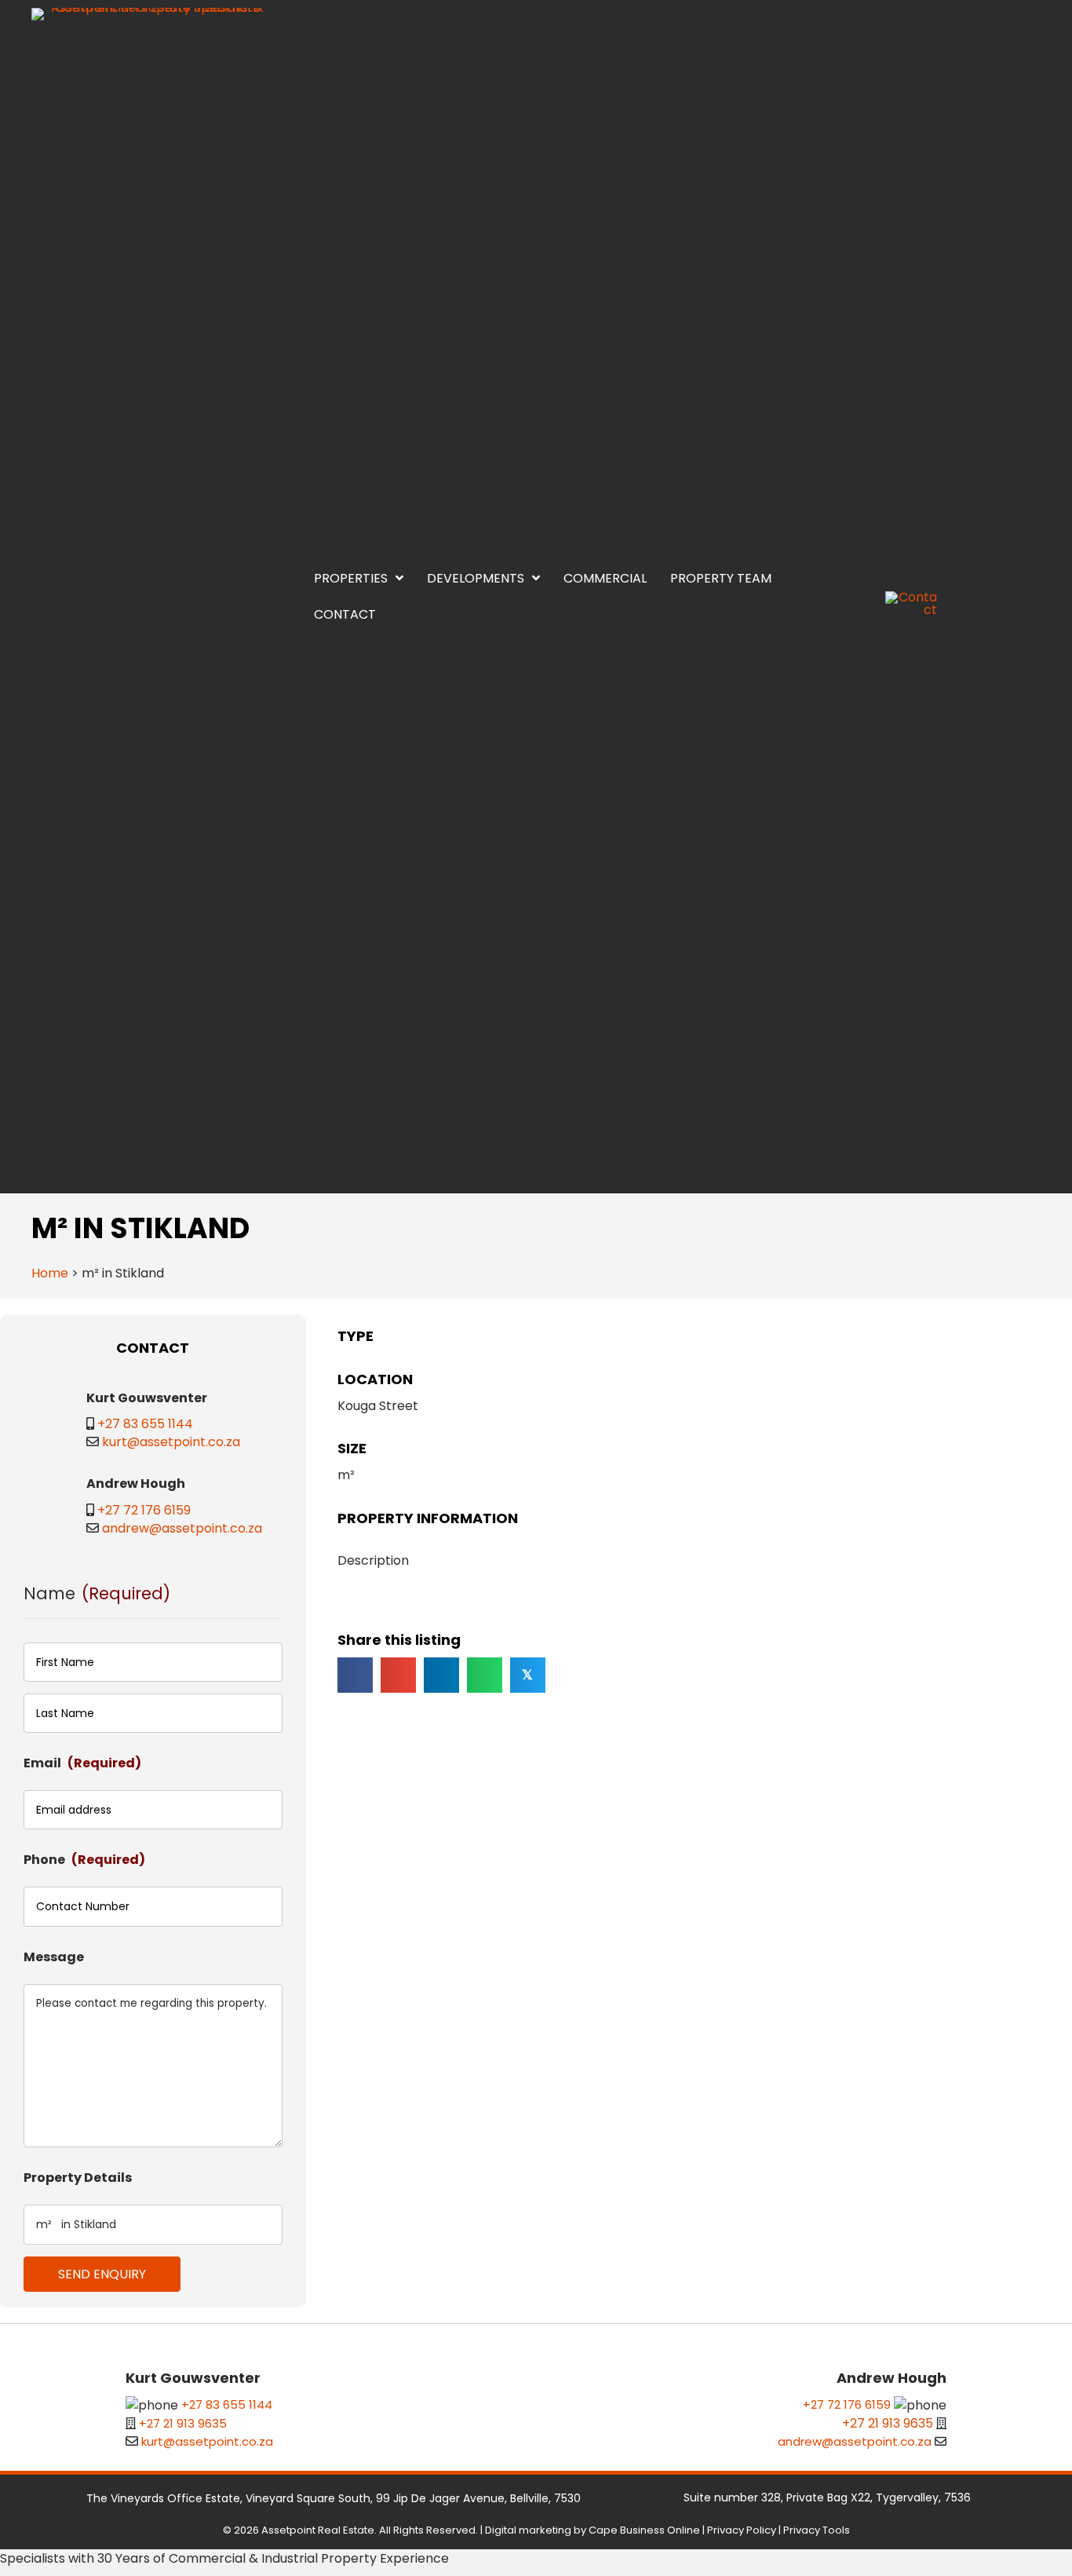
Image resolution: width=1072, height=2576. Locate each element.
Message (54, 1957)
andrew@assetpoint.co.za (182, 1528)
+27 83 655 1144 (145, 1424)
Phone (84, 1860)
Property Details (78, 2178)
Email (82, 1763)
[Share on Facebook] (355, 1675)
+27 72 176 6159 (144, 1510)
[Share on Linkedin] (441, 1675)
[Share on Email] (398, 1675)
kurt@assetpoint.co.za (171, 1442)
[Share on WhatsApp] (485, 1675)
